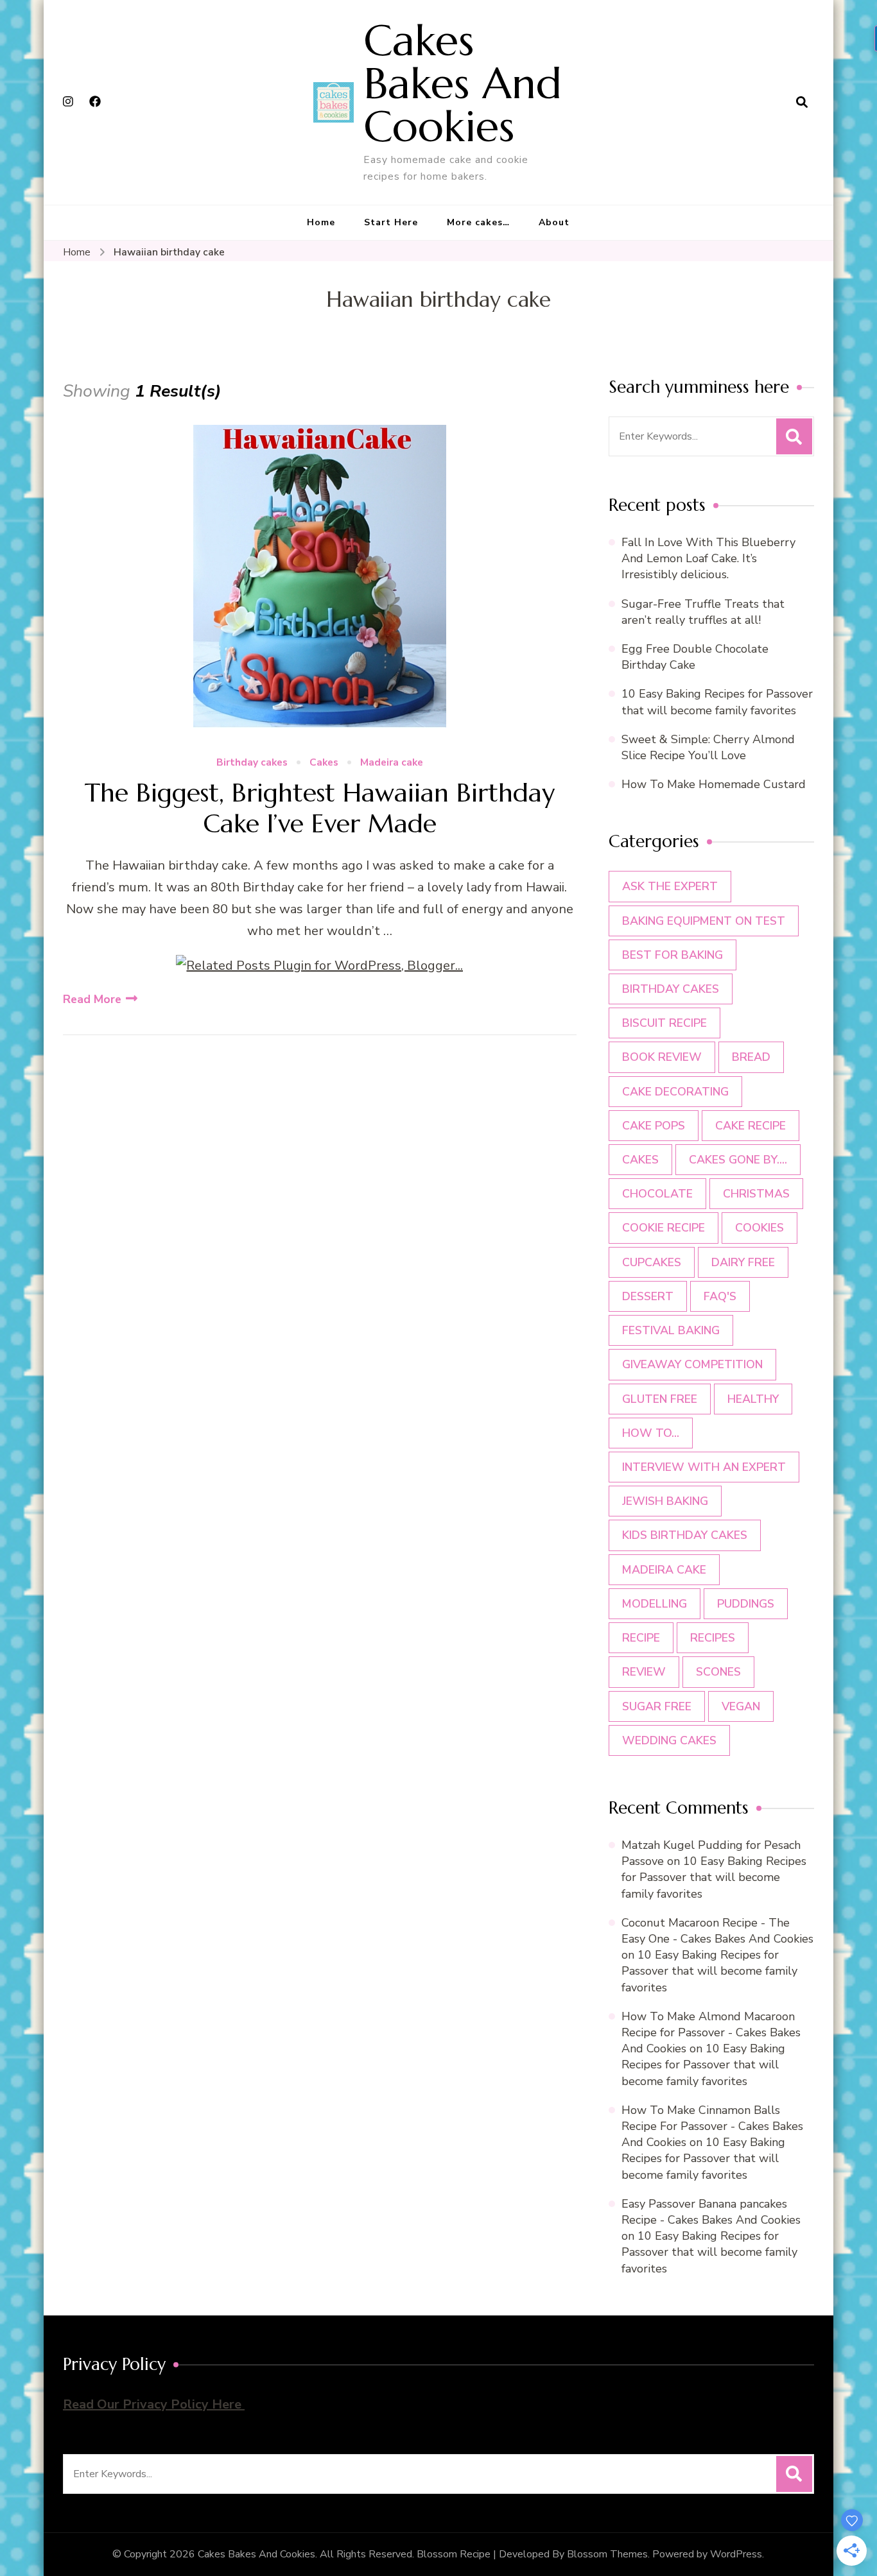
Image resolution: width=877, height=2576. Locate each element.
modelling (655, 1604)
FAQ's (720, 1296)
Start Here (391, 222)
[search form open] (802, 102)
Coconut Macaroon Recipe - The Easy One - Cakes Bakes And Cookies (717, 1931)
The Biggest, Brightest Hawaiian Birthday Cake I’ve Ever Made (320, 808)
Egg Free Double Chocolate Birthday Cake (695, 657)
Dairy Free (743, 1262)
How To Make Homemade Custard (714, 784)
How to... (651, 1433)
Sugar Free (657, 1706)
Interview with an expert (704, 1467)
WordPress (736, 2554)
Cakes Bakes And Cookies (463, 83)
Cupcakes (652, 1262)
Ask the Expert (670, 886)
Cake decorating (675, 1092)
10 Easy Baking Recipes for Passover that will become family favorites (717, 702)
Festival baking (671, 1330)
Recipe (641, 1638)
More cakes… (478, 222)
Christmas (756, 1194)
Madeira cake (392, 763)
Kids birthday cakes (685, 1535)
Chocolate (657, 1194)
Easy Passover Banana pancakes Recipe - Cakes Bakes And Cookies (711, 2212)
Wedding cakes (669, 1740)
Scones (718, 1672)
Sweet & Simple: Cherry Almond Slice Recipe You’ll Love (708, 747)
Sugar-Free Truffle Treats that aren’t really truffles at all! (703, 612)
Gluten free (660, 1399)
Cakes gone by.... (738, 1160)
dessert (648, 1296)
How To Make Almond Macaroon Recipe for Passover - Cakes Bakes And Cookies (711, 2032)
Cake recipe (751, 1126)
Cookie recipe (664, 1228)
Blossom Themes (607, 2554)
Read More (92, 999)
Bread (751, 1057)
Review (644, 1672)
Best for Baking (673, 955)
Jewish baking (665, 1501)
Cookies (760, 1228)
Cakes (324, 763)
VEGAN (741, 1706)
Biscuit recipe (664, 1023)
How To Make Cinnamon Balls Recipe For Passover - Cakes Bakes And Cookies (712, 2126)
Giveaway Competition (692, 1364)
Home (321, 222)
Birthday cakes (252, 763)
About (554, 222)
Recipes (713, 1638)
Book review (662, 1057)
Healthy (753, 1399)
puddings (746, 1604)
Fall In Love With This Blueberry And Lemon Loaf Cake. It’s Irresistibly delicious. (708, 558)
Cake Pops (654, 1126)
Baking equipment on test (704, 921)
